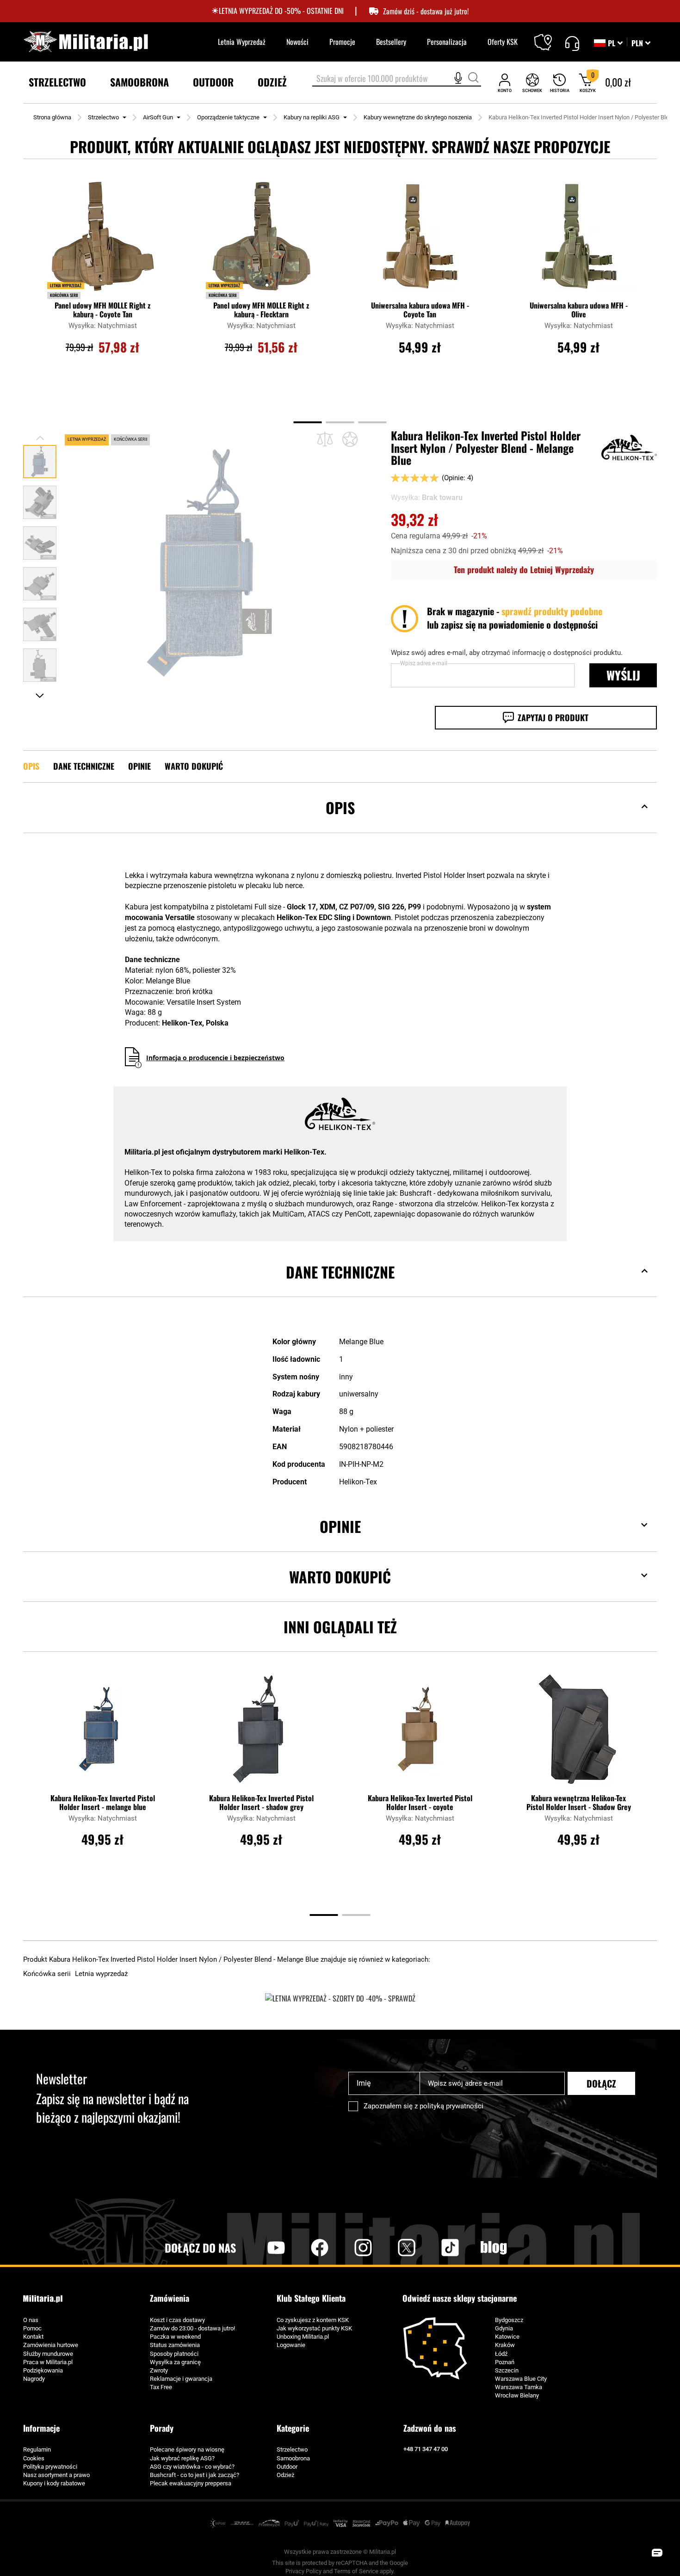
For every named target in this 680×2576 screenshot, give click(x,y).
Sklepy (549, 37)
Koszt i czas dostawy (177, 2320)
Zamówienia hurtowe (51, 2345)
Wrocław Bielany (517, 2395)
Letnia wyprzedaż (66, 285)
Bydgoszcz (509, 2320)
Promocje (342, 42)
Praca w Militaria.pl (48, 2362)
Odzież (285, 2475)
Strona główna (52, 117)
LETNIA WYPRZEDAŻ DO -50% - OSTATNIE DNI (281, 11)
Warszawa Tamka (519, 2387)
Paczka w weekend (175, 2337)
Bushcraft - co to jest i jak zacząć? (195, 2475)
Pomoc (32, 2328)
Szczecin (507, 2370)
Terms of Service (356, 2571)
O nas (31, 2320)
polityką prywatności (451, 2106)
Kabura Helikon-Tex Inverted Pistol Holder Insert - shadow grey (261, 1803)
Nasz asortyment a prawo (56, 2475)
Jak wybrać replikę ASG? (182, 2458)
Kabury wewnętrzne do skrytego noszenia (418, 117)
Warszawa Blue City (521, 2379)
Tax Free (161, 2387)
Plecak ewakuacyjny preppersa (191, 2483)
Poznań (505, 2362)
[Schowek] (532, 83)
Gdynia (504, 2328)
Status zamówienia (175, 2345)
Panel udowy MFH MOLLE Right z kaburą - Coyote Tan (102, 310)
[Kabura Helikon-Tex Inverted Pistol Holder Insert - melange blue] (103, 1734)
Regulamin (37, 2449)
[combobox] (397, 79)
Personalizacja (447, 42)
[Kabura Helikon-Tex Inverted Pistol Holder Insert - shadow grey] (261, 1734)
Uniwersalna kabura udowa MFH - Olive (579, 310)
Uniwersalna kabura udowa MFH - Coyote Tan (420, 310)
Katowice (507, 2337)
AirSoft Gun (158, 117)
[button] (641, 43)
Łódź (501, 2354)
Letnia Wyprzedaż (242, 42)
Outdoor (287, 2467)
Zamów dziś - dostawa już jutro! (426, 11)
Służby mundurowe (48, 2354)
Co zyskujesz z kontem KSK (313, 2320)
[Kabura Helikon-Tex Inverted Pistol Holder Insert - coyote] (420, 1734)
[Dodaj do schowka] (350, 439)
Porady (162, 2428)
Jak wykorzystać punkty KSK (314, 2328)
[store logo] (86, 42)
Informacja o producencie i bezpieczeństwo (215, 1058)
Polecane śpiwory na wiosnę (187, 2449)
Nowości (297, 42)
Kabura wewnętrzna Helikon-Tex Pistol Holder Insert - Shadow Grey (579, 1803)
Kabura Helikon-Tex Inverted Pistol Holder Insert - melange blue (103, 1803)
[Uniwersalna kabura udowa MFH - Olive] (579, 241)
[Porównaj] (325, 440)
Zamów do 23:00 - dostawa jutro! (192, 2328)
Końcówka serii (64, 295)
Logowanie (291, 2345)
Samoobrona (293, 2458)
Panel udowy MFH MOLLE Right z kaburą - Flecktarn (261, 310)
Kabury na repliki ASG (312, 117)
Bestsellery (391, 42)
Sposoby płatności (174, 2354)
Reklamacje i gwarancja (181, 2379)
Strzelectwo (103, 117)
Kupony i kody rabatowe (54, 2483)
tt (435, 2248)
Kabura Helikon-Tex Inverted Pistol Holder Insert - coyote (420, 1803)
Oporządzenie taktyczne (228, 117)
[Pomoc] (572, 42)
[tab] (340, 822)
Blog (494, 2248)
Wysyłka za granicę (175, 2362)
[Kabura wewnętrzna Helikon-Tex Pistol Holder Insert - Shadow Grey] (579, 1734)
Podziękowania (43, 2370)
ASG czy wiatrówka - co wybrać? (192, 2467)
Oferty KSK (503, 42)
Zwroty (159, 2370)
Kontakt (33, 2337)
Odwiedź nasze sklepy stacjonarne (460, 2298)
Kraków (505, 2345)
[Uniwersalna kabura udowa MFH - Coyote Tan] (420, 241)
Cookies (34, 2458)
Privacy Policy (303, 2571)
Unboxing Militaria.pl (303, 2337)
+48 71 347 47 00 (426, 2449)
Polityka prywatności (50, 2467)
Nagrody (34, 2379)
